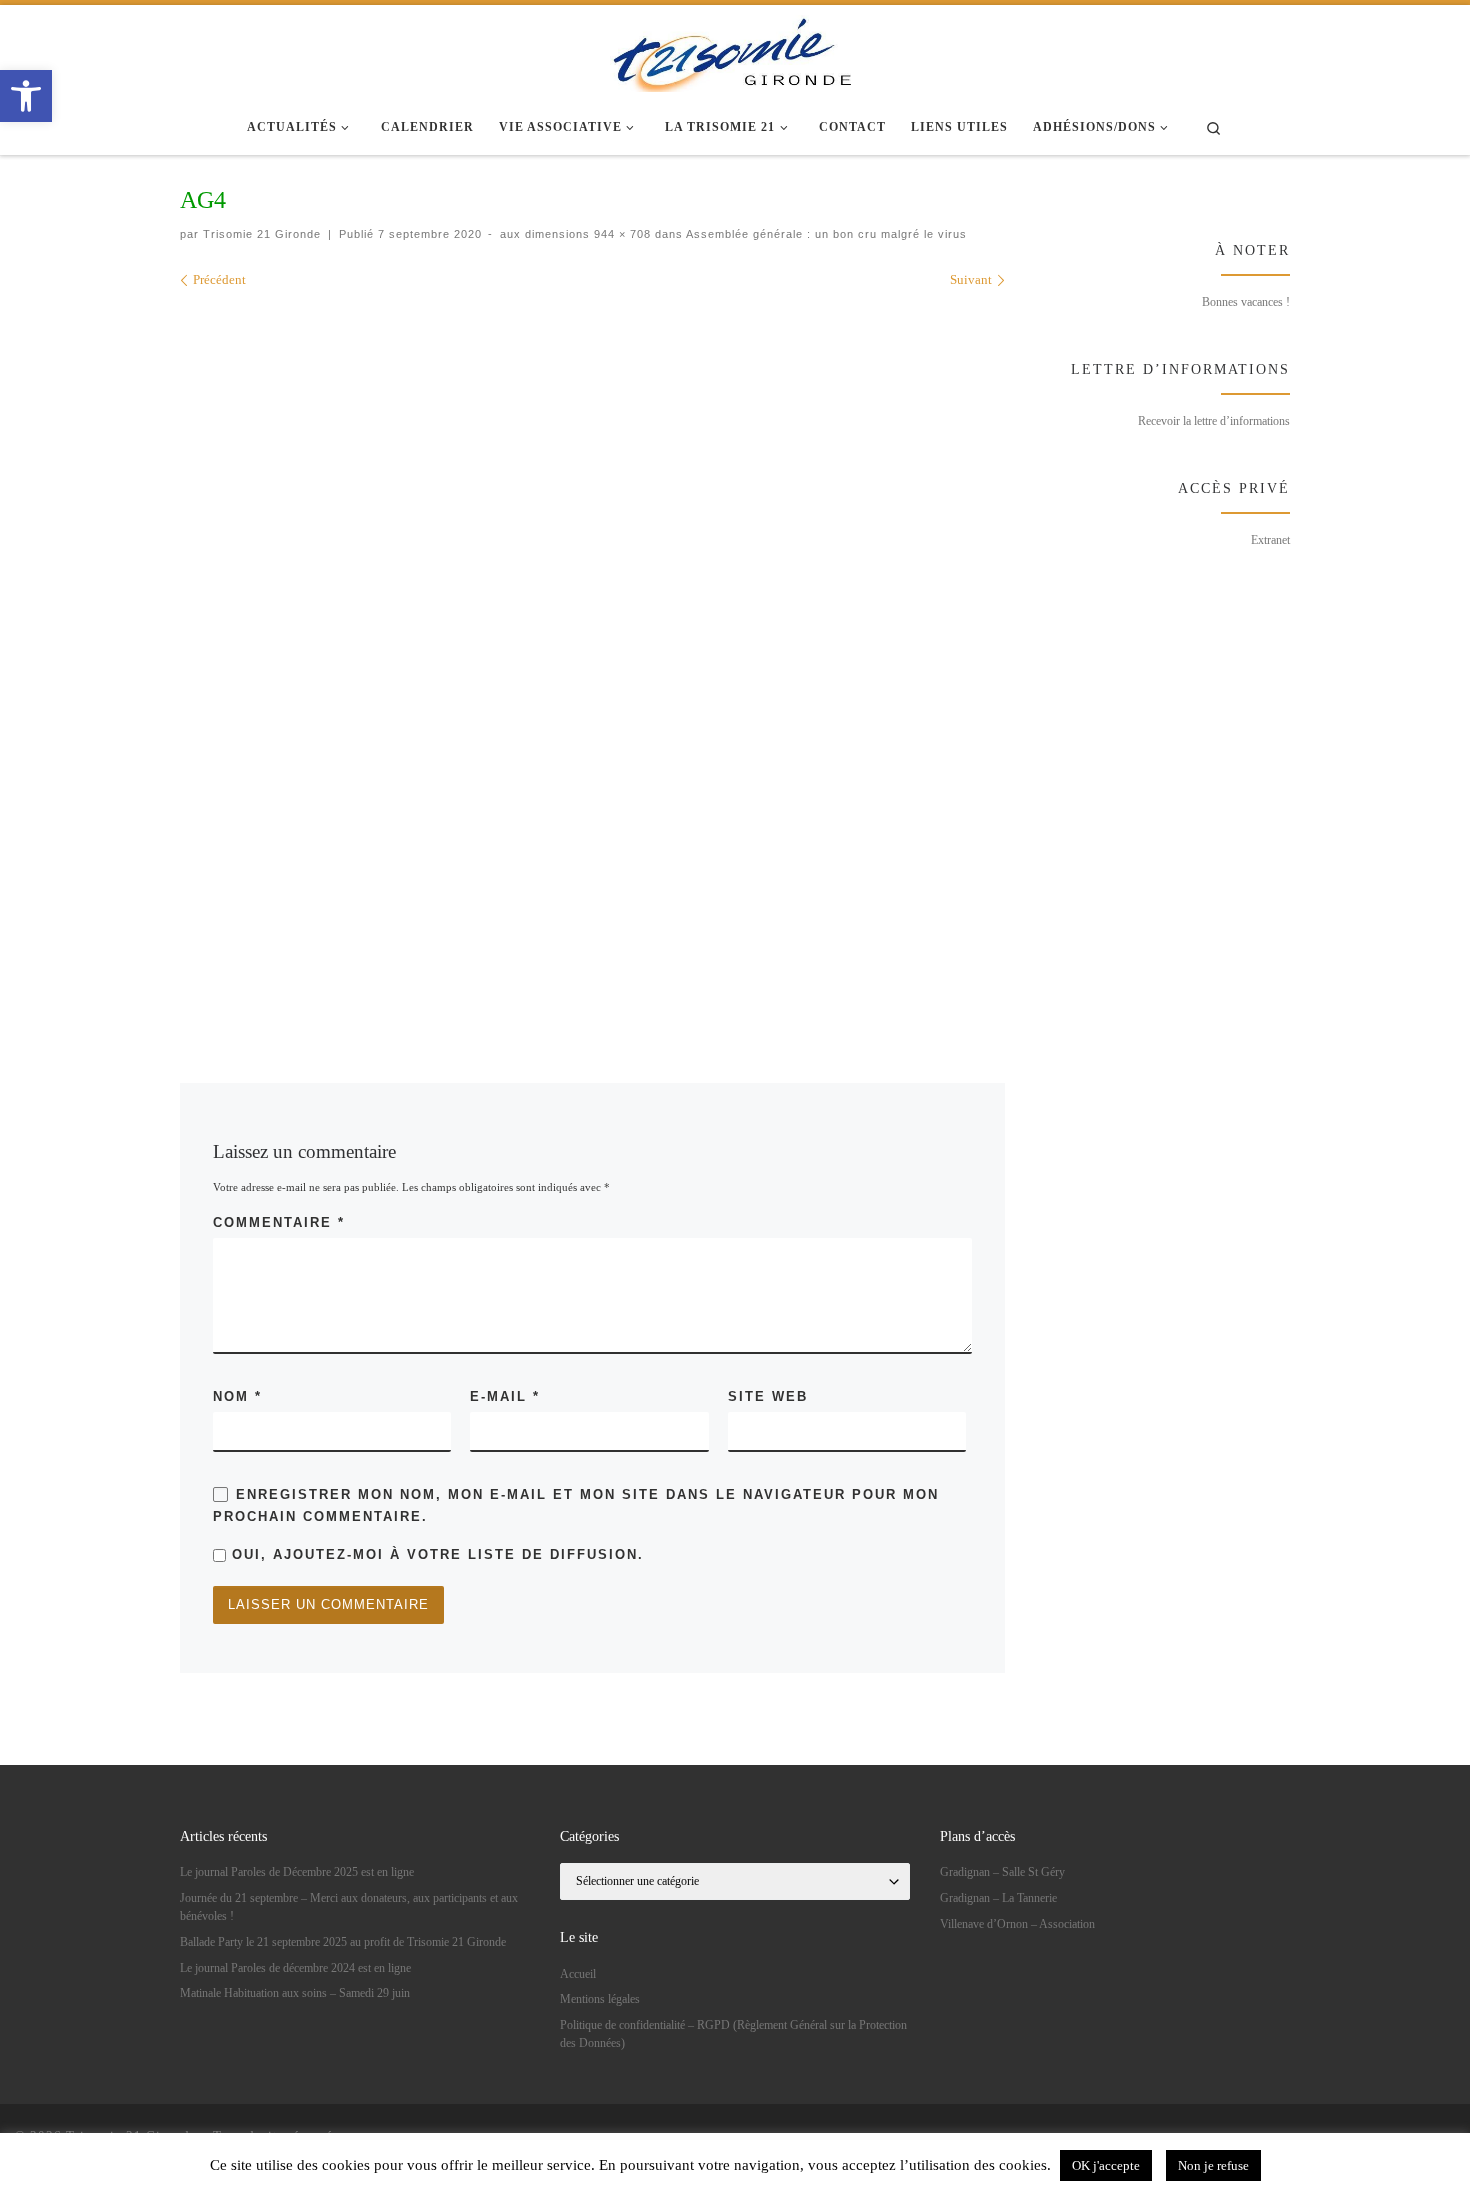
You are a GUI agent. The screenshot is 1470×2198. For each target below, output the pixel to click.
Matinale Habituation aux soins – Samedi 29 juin (295, 1993)
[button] (26, 96)
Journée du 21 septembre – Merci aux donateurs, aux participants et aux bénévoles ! (349, 1907)
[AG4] (652, 657)
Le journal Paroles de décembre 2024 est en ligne (295, 1968)
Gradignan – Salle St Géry (1002, 1872)
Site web (768, 1396)
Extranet (1270, 540)
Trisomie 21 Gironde (262, 234)
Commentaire (279, 1222)
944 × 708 (620, 234)
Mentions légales (600, 1999)
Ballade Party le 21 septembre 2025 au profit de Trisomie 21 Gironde (343, 1942)
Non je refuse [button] (1213, 2165)
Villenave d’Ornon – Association (1017, 1924)
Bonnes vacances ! (1246, 302)
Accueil (578, 1974)
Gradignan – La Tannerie (998, 1898)
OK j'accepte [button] (1106, 2165)
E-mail (505, 1396)
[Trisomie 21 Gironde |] (735, 50)
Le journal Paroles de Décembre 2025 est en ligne (297, 1872)
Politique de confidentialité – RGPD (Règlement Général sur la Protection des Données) (733, 2034)
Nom (237, 1396)
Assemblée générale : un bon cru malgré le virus (825, 234)
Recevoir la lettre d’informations (1214, 421)
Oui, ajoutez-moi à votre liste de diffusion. (435, 1554)
